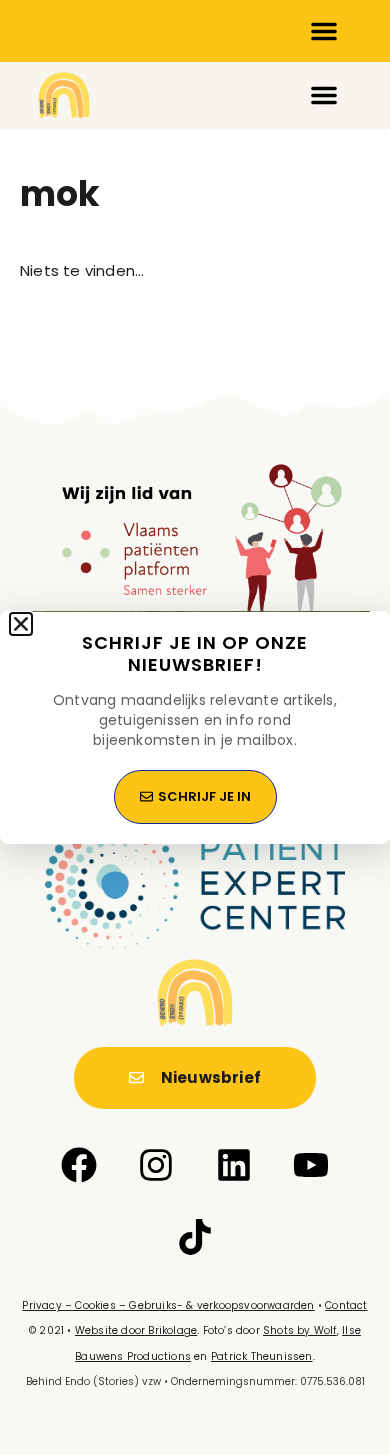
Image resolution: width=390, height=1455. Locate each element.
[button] (21, 624)
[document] (195, 727)
